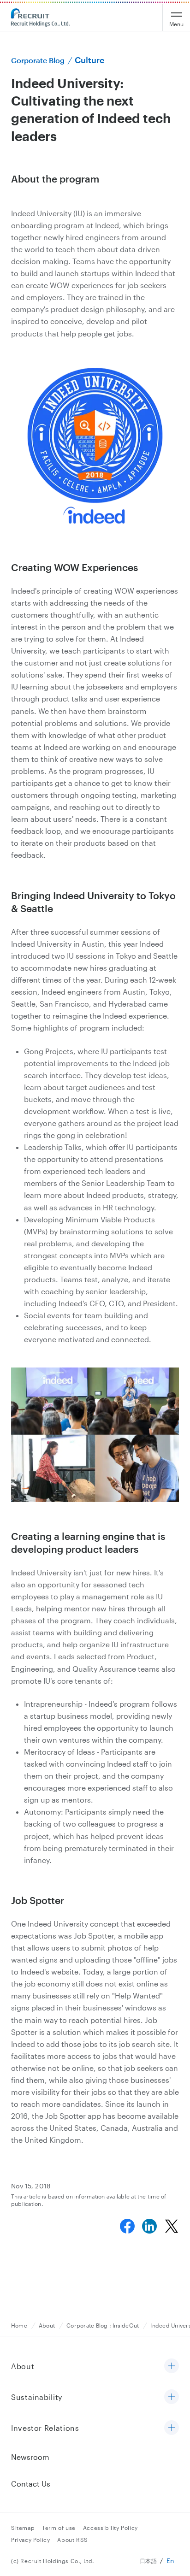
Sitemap (23, 2528)
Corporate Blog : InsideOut (103, 2325)
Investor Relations (45, 2428)
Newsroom (30, 2457)
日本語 (148, 2561)
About (47, 2325)
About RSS (72, 2540)
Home (19, 2325)
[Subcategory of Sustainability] (172, 2397)
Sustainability (37, 2397)
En (170, 2561)
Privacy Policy (30, 2540)
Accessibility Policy (110, 2528)
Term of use (59, 2528)
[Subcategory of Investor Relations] (172, 2428)
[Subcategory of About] (172, 2367)
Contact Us (31, 2484)
